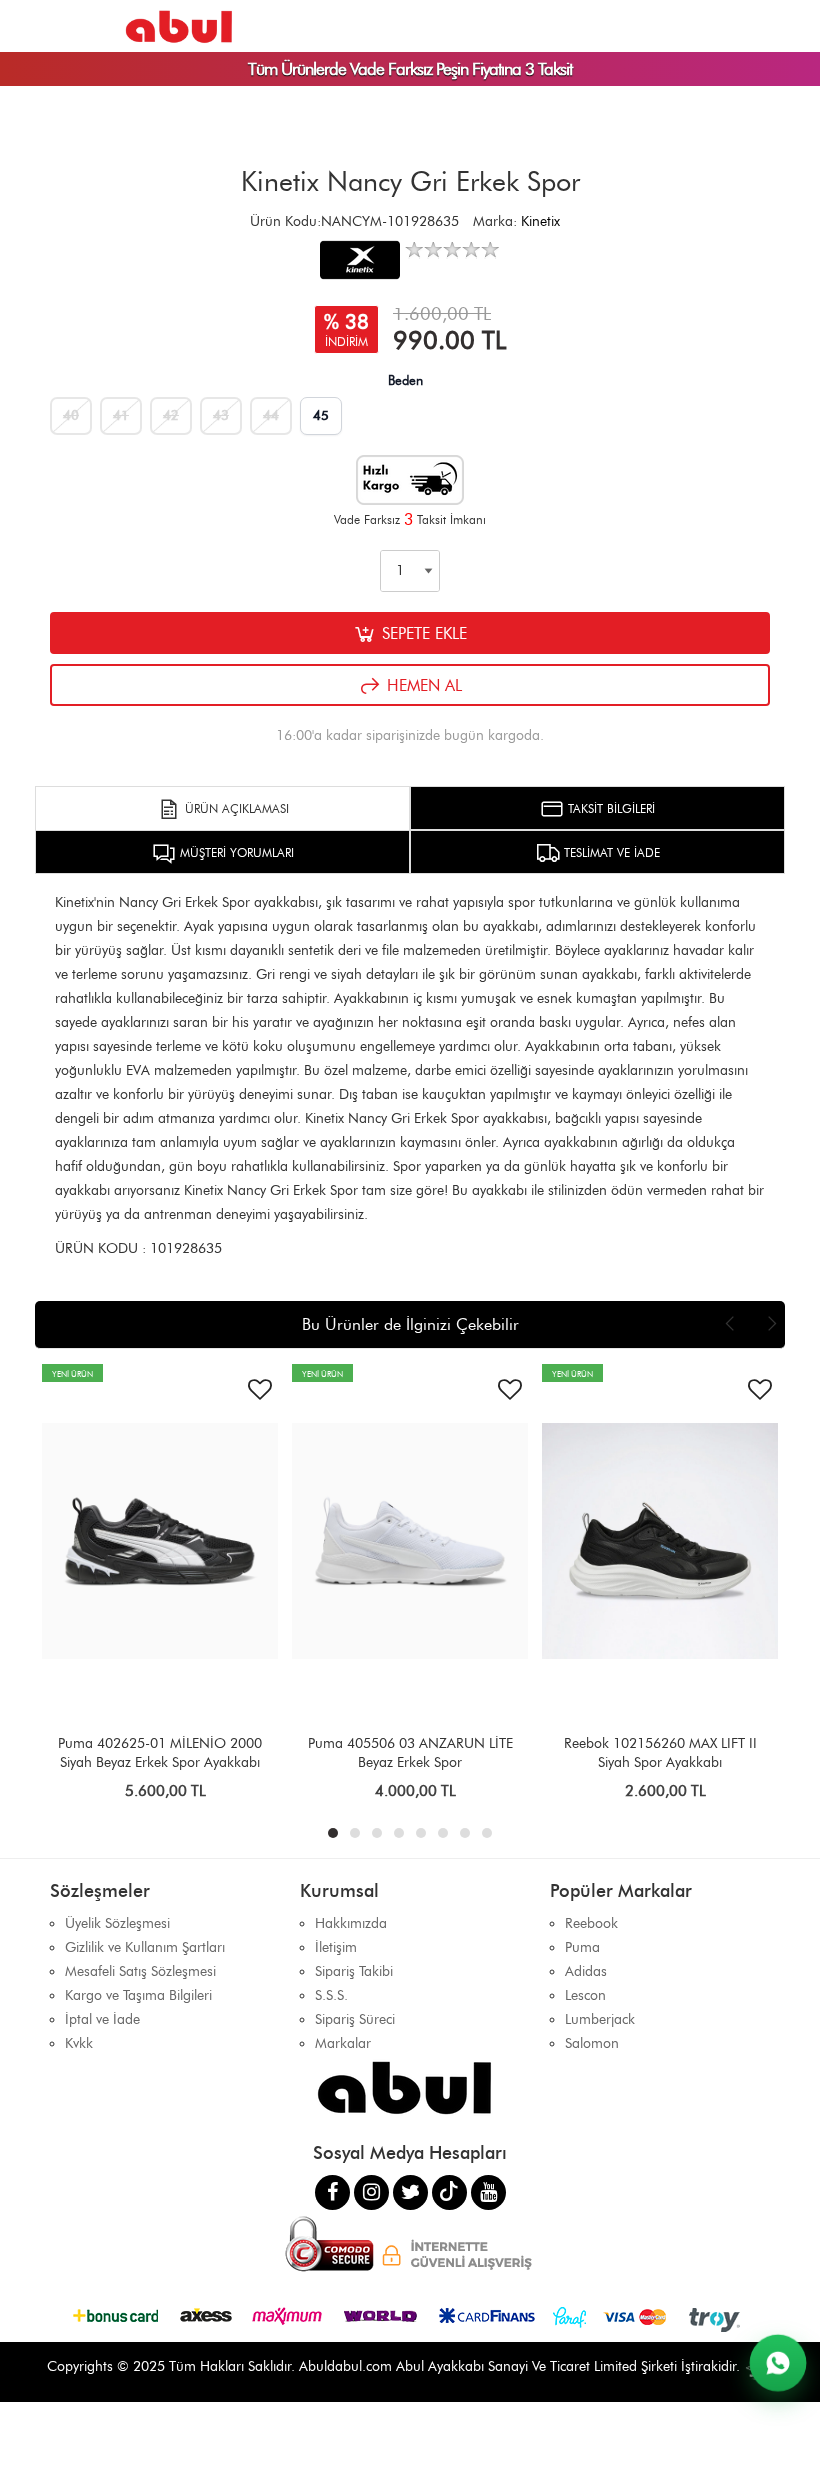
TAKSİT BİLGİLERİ (609, 808)
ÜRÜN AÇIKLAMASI (235, 808)
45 (321, 415)
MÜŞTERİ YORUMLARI (235, 852)
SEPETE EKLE (422, 633)
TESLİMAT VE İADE (610, 852)
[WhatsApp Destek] (777, 2362)
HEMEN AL (422, 685)
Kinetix (540, 221)
